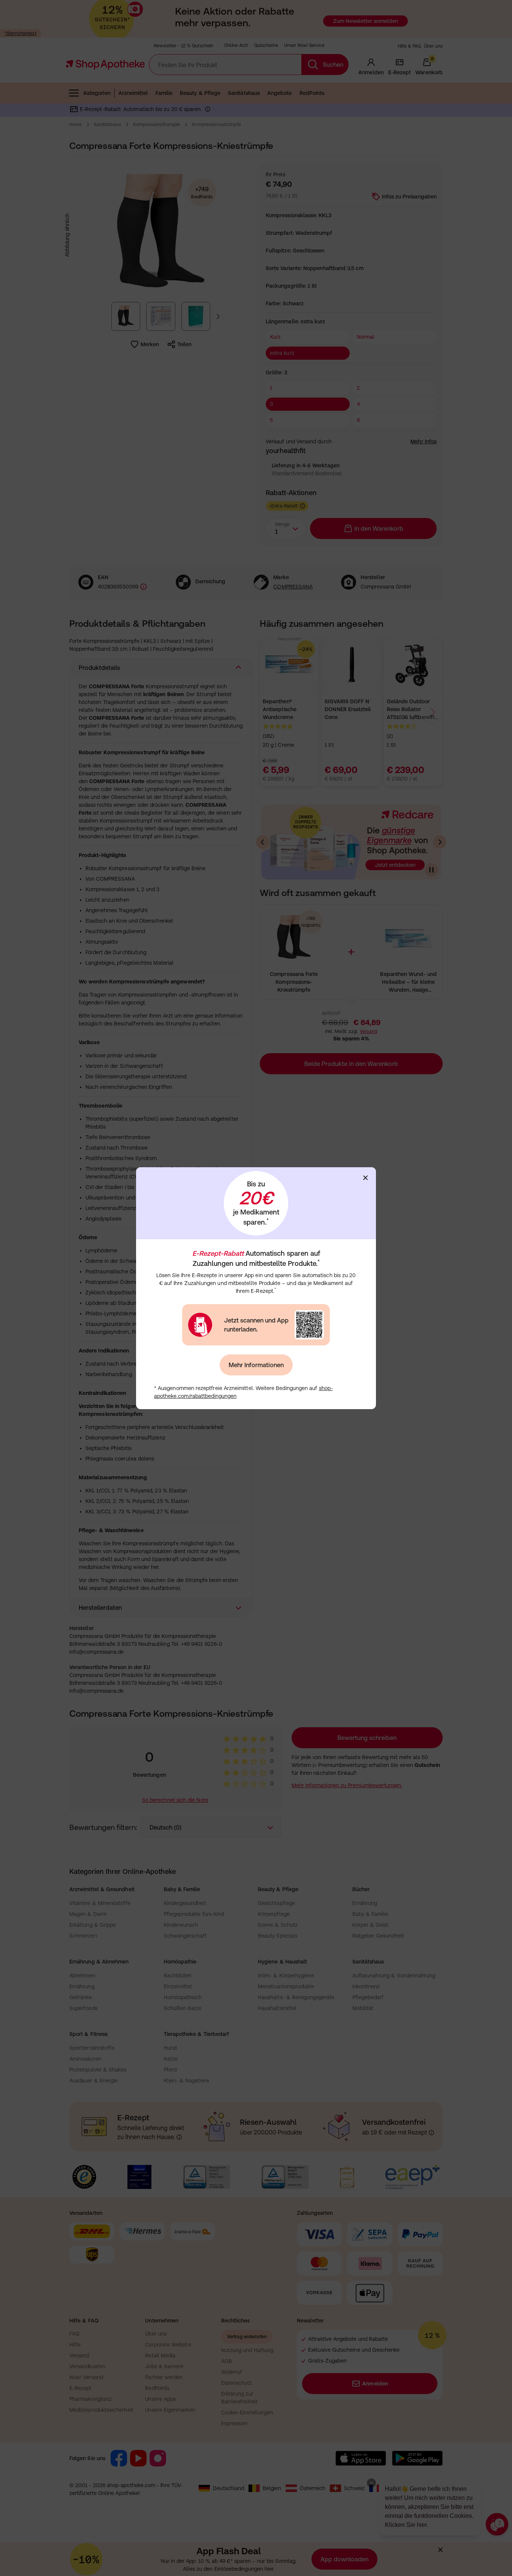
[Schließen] (365, 1178)
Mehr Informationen (256, 1365)
